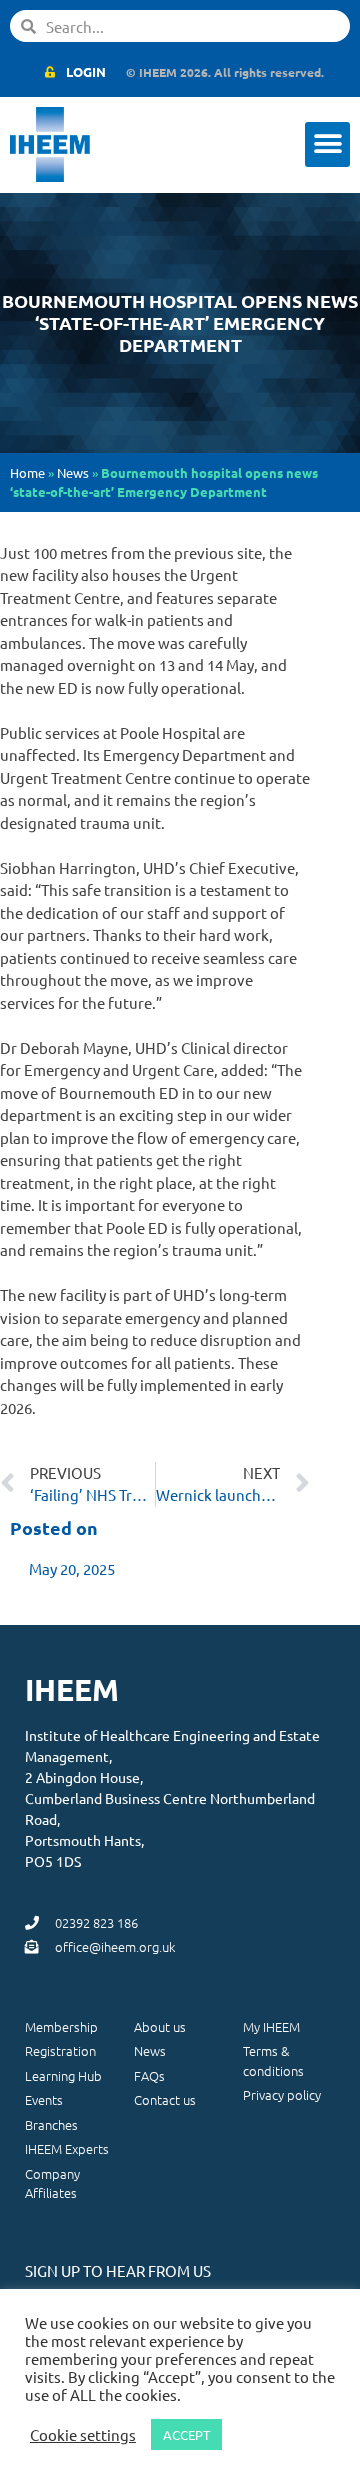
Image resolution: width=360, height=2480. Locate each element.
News (73, 472)
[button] (327, 144)
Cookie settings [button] (83, 2435)
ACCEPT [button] (186, 2434)
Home (27, 472)
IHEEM (72, 1689)
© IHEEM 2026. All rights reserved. (225, 72)
